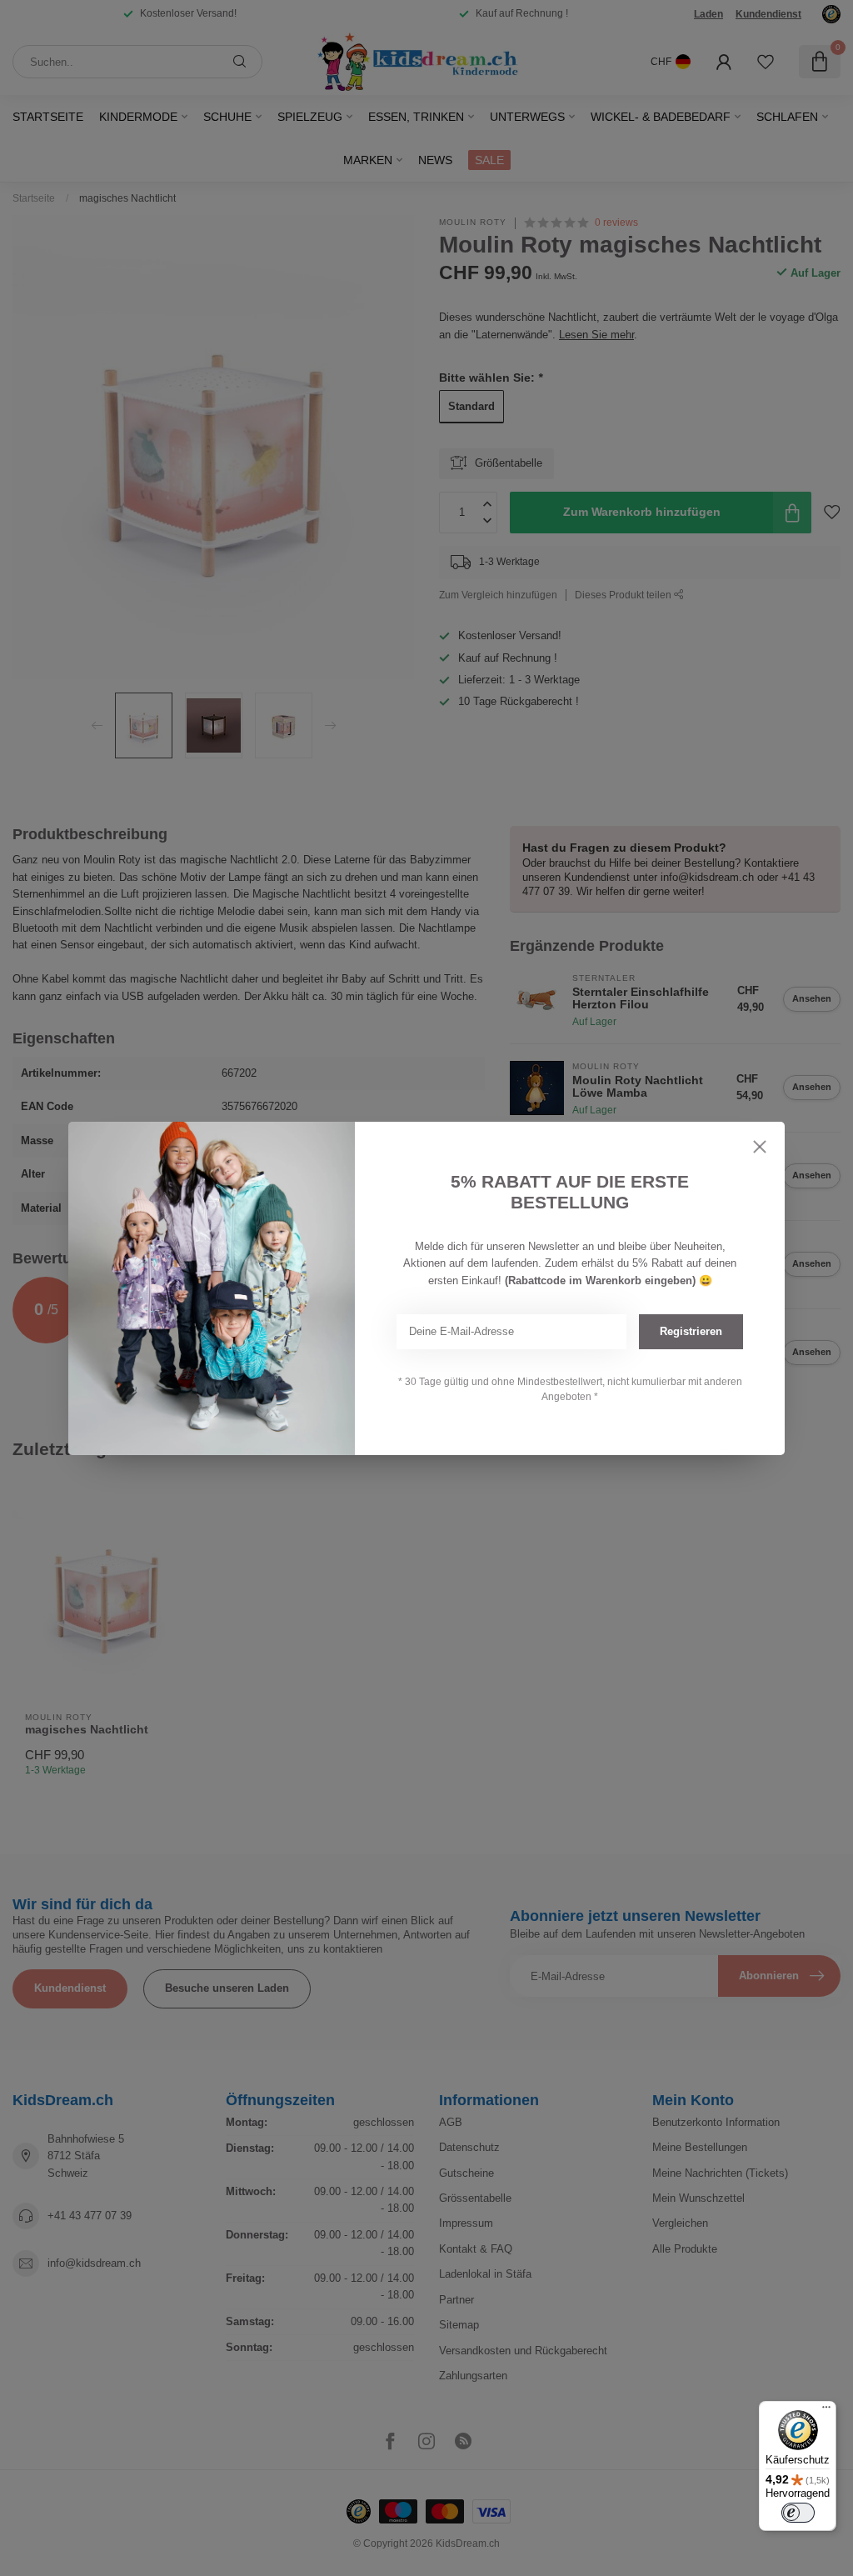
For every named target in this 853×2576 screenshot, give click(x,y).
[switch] (798, 2513)
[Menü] (826, 2411)
